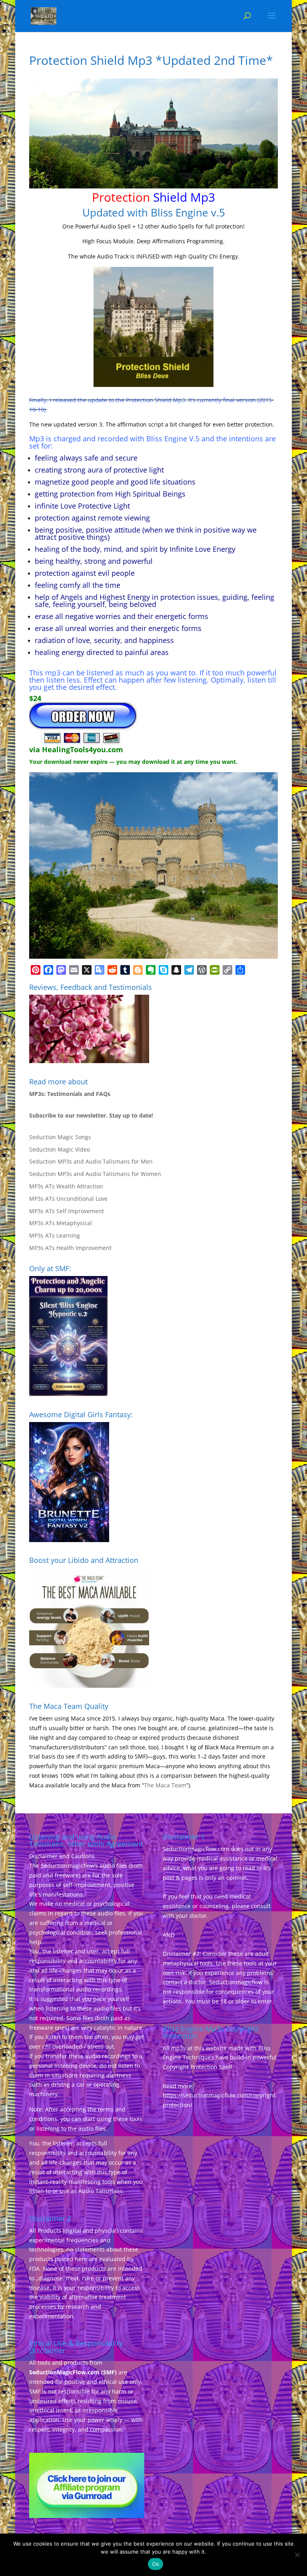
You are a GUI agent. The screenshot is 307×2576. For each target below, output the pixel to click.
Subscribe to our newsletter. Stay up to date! (91, 1115)
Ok (155, 2564)
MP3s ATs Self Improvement (67, 1211)
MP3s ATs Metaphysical (61, 1223)
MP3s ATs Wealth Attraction (66, 1186)
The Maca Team (165, 1785)
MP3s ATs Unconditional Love (68, 1199)
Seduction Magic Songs (60, 1137)
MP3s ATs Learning (55, 1235)
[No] (297, 2555)
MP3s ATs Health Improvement (70, 1248)
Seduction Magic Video (60, 1149)
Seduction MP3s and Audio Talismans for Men (91, 1161)
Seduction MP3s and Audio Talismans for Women (95, 1174)
